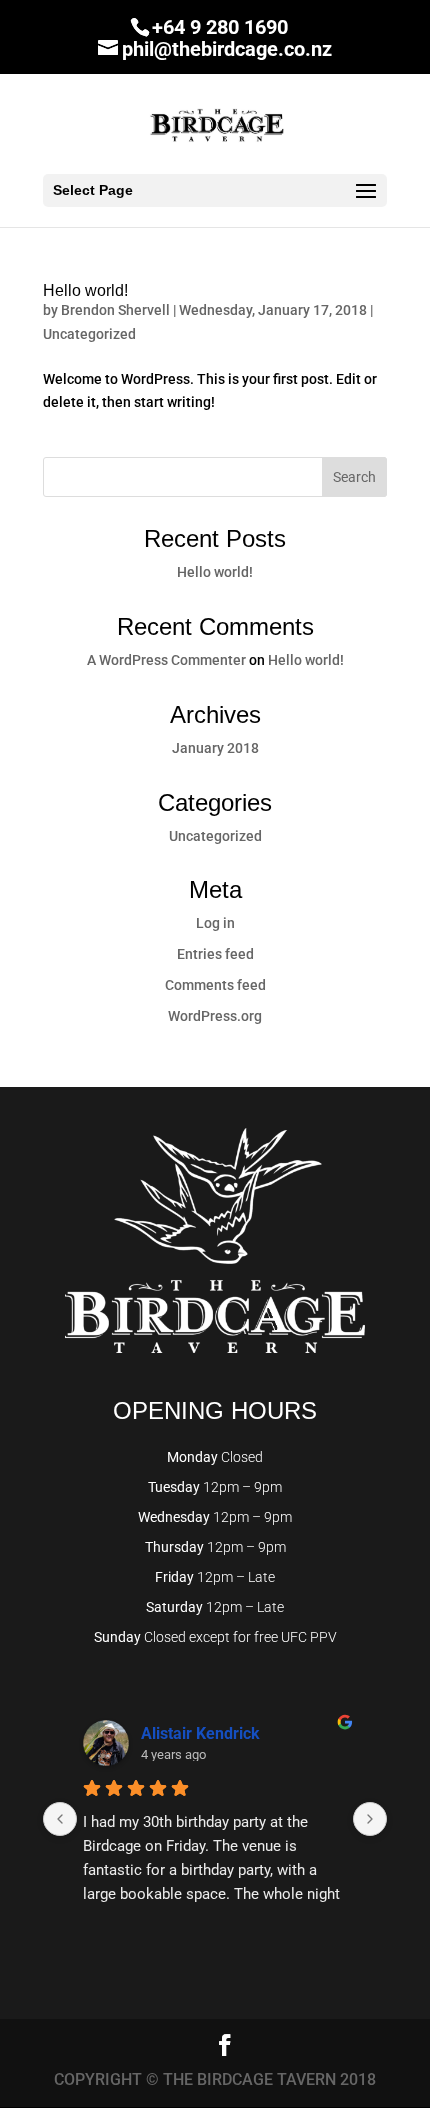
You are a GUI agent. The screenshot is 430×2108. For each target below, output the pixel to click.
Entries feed (215, 954)
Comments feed (215, 985)
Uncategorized (89, 334)
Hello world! (85, 290)
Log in (215, 923)
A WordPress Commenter (166, 660)
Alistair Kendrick (200, 1734)
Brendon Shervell (115, 310)
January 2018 (215, 748)
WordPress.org (215, 1016)
